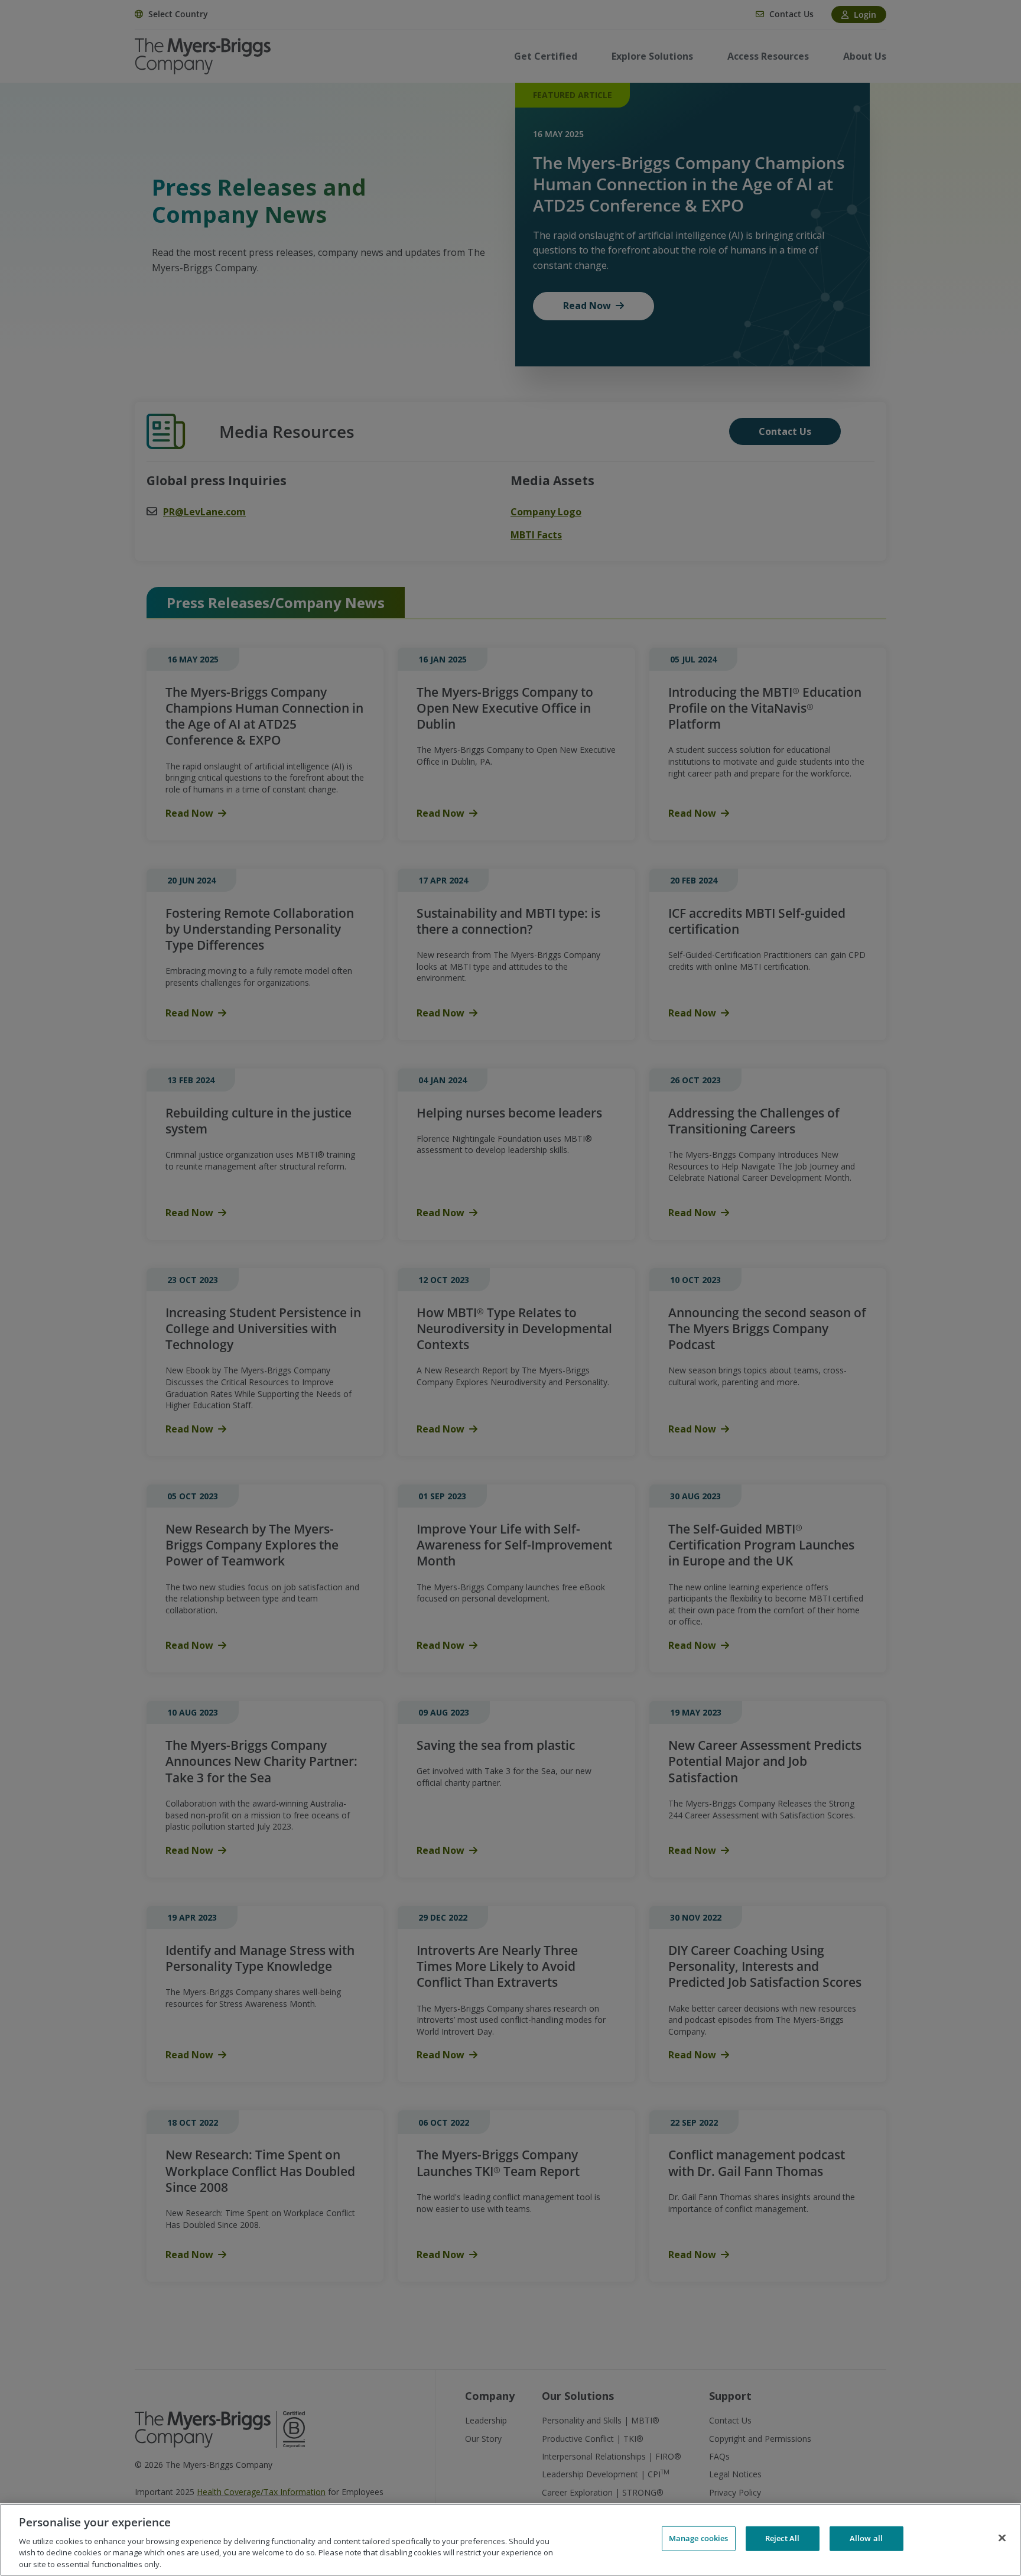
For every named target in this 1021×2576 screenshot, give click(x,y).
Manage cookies (699, 2538)
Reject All (782, 2538)
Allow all (866, 2538)
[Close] (1002, 2538)
